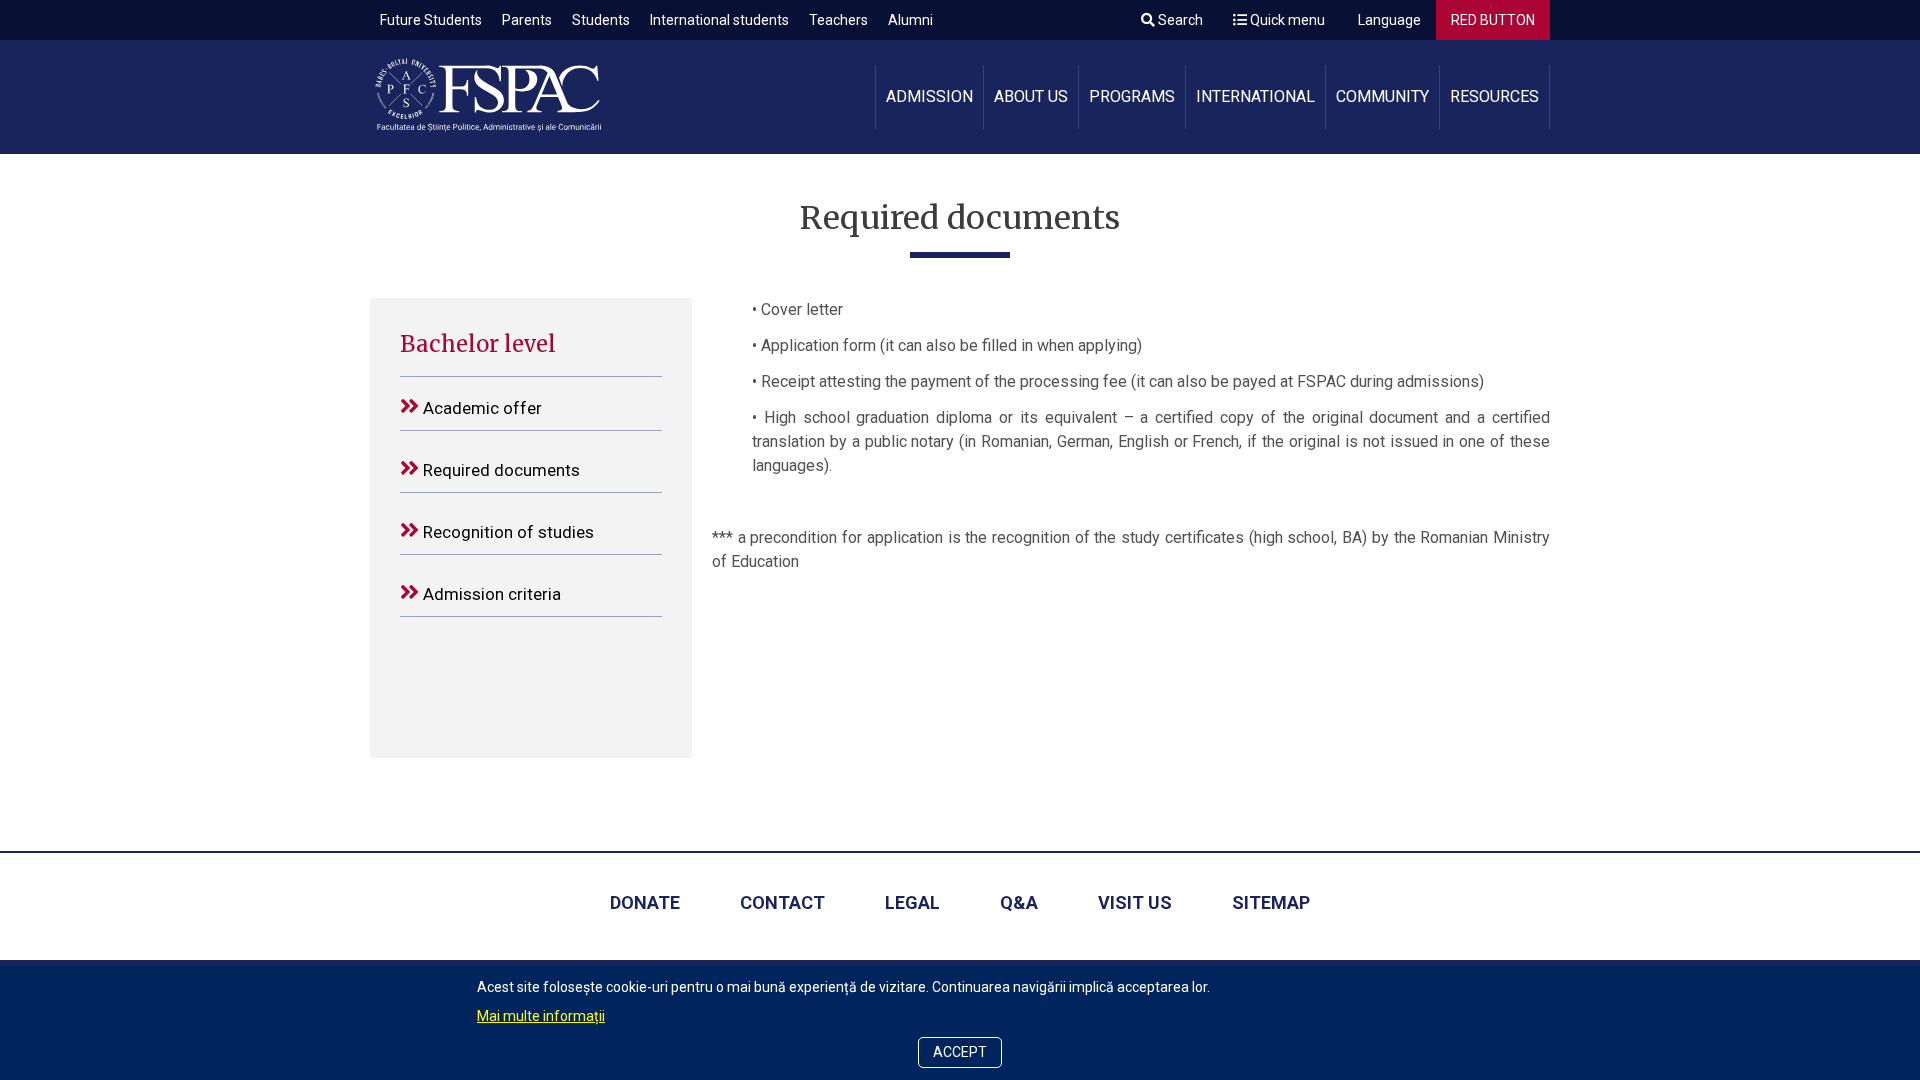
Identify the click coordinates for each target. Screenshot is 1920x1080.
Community (1382, 96)
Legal (912, 902)
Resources (1494, 96)
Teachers (838, 20)
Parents (527, 20)
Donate (645, 902)
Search (1179, 20)
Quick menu (1286, 20)
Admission (929, 96)
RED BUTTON (1493, 20)
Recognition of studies (506, 532)
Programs (1132, 96)
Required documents (499, 470)
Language (1388, 20)
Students (601, 20)
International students (719, 20)
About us (1031, 96)
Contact (782, 902)
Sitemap (1271, 902)
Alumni (910, 20)
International (1255, 96)
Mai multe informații (541, 1016)
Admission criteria (490, 594)
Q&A (1019, 902)
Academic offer (480, 408)
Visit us (1135, 902)
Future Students (431, 20)
